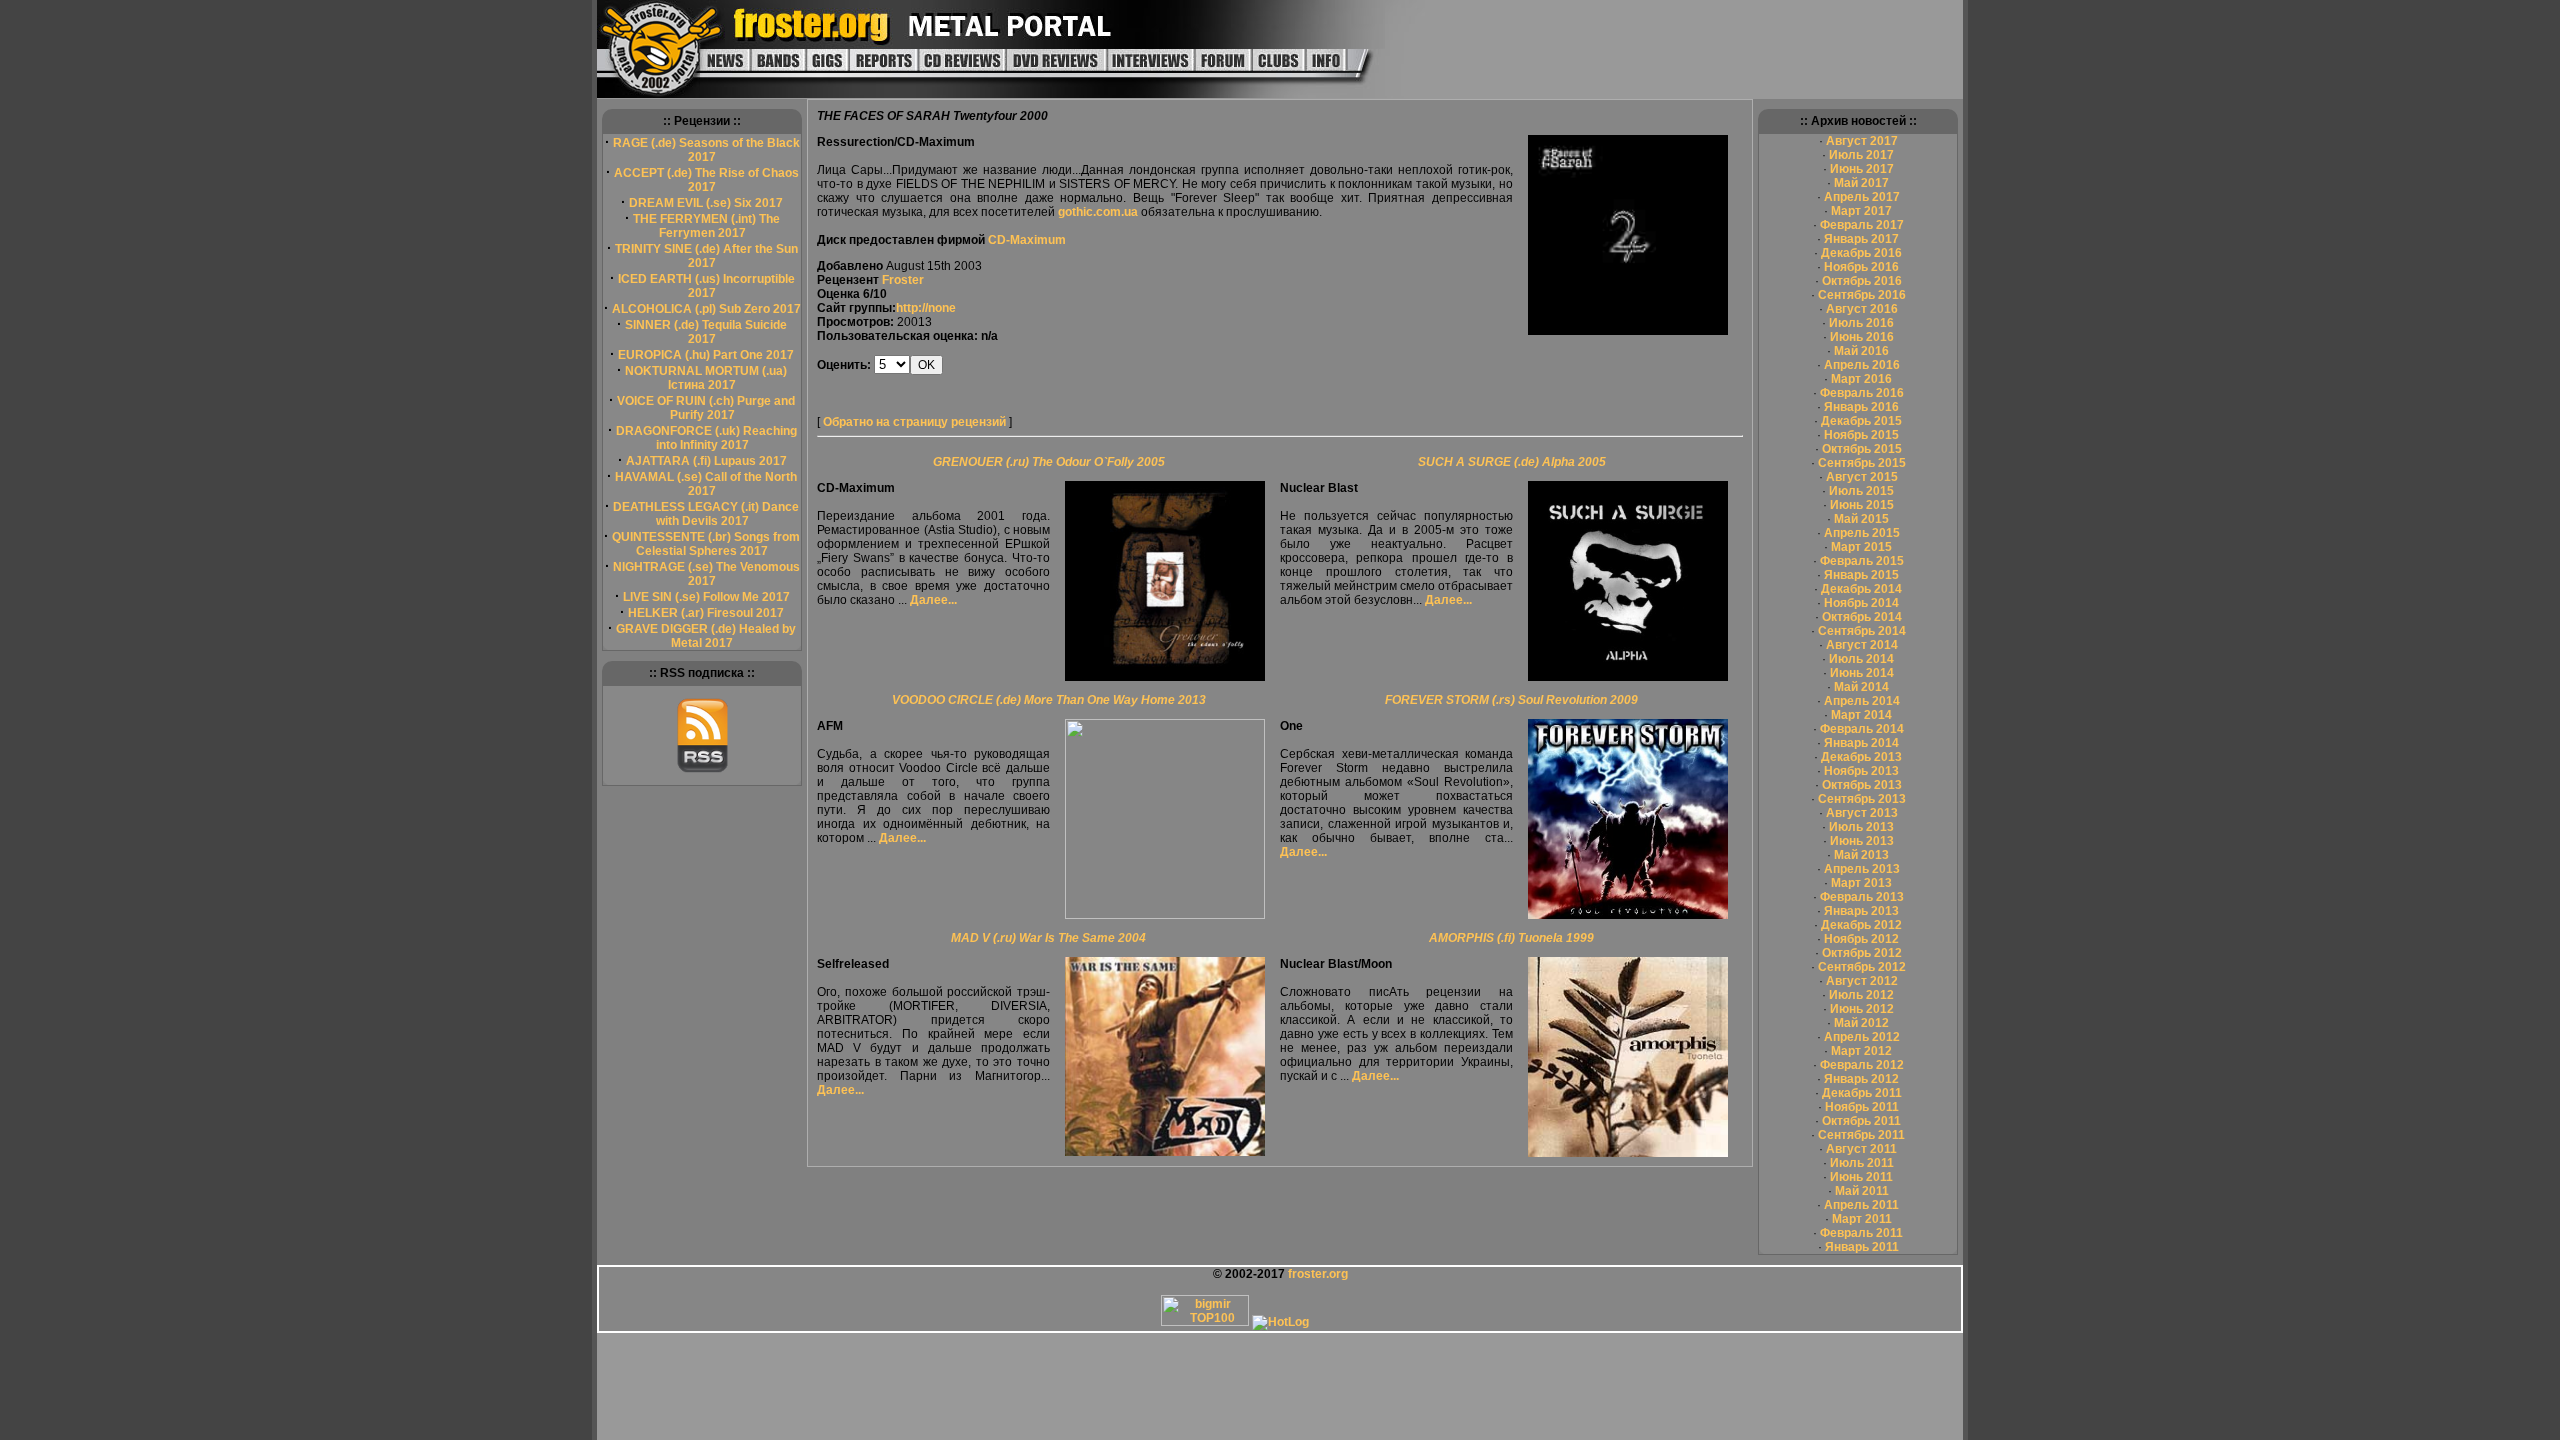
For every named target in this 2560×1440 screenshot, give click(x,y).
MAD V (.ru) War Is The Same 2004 (1048, 938)
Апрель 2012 (1862, 1037)
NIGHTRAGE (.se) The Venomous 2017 (706, 574)
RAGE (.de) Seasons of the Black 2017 (706, 150)
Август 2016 (1862, 309)
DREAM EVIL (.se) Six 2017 (706, 203)
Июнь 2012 (1862, 1009)
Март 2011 (1862, 1219)
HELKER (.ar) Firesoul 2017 (706, 613)
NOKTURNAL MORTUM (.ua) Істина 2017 (706, 378)
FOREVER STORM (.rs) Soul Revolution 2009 (1511, 700)
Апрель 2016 (1862, 365)
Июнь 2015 (1862, 505)
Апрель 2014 (1862, 701)
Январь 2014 (1861, 743)
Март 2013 (1861, 883)
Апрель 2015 (1862, 533)
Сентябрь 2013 (1862, 799)
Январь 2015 (1861, 575)
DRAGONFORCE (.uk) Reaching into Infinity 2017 (706, 438)
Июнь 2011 (1861, 1177)
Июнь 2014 (1862, 673)
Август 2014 (1862, 645)
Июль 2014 (1861, 659)
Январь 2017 (1861, 239)
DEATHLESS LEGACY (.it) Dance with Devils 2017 (706, 514)
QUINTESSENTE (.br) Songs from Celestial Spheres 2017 (706, 544)
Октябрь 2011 (1861, 1121)
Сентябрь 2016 (1862, 295)
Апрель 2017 (1862, 197)
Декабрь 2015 (1861, 421)
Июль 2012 (1861, 995)
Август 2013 (1862, 813)
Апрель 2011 (1861, 1205)
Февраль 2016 (1862, 393)
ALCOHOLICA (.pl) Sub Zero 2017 (706, 309)
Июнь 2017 (1862, 169)
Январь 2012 (1861, 1079)
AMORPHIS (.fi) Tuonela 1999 (1511, 938)
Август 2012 (1862, 981)
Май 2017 (1861, 183)
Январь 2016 (1861, 407)
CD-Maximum (1027, 240)
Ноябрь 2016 (1861, 267)
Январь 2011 (1862, 1247)
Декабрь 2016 (1861, 253)
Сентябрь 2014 (1862, 631)
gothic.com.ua (1098, 212)
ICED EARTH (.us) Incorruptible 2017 (706, 286)
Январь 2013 (1861, 911)
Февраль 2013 (1862, 897)
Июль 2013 (1861, 827)
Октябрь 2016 (1862, 281)
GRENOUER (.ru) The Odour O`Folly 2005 (1049, 462)
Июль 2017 (1861, 155)
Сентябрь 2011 (1861, 1135)
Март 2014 (1861, 715)
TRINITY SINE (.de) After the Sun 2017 (706, 256)
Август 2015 (1862, 477)
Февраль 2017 (1862, 225)
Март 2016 (1861, 379)
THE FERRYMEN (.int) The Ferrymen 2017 (706, 226)
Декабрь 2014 (1861, 589)
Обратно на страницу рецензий (914, 422)
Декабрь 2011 (1862, 1093)
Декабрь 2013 (1861, 757)
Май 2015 (1861, 519)
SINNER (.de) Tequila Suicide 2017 (706, 332)
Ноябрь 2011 (1862, 1107)
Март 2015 (1861, 547)
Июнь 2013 (1862, 841)
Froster (903, 280)
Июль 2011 (1862, 1163)
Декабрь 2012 (1861, 925)
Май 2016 (1861, 351)
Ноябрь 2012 (1861, 939)
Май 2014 (1861, 687)
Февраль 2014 (1862, 729)
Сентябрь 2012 (1862, 967)
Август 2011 (1861, 1149)
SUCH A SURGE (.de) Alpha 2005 (1512, 462)
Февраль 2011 (1861, 1233)
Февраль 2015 (1862, 561)
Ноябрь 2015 (1861, 435)
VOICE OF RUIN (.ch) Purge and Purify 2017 (706, 408)
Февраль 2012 (1862, 1065)
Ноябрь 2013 (1861, 771)
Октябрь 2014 (1862, 617)
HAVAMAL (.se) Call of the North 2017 (706, 484)
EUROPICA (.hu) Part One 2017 (706, 355)
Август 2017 (1862, 141)
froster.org (1318, 1274)
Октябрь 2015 (1862, 449)
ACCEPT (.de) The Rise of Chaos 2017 (706, 180)
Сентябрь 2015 (1862, 463)
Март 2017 (1861, 211)
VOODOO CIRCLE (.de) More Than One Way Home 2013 (1049, 700)
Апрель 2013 (1862, 869)
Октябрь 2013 (1862, 785)
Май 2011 (1862, 1191)
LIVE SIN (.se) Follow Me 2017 (706, 597)
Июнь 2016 (1862, 337)
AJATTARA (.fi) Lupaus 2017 (706, 461)
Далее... (933, 600)
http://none (926, 308)
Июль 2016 (1861, 323)
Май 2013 (1861, 855)
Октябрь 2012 (1862, 953)
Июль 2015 (1861, 491)
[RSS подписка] (702, 769)
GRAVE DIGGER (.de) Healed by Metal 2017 (706, 636)
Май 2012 (1861, 1023)
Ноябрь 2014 (1861, 603)
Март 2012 (1861, 1051)
